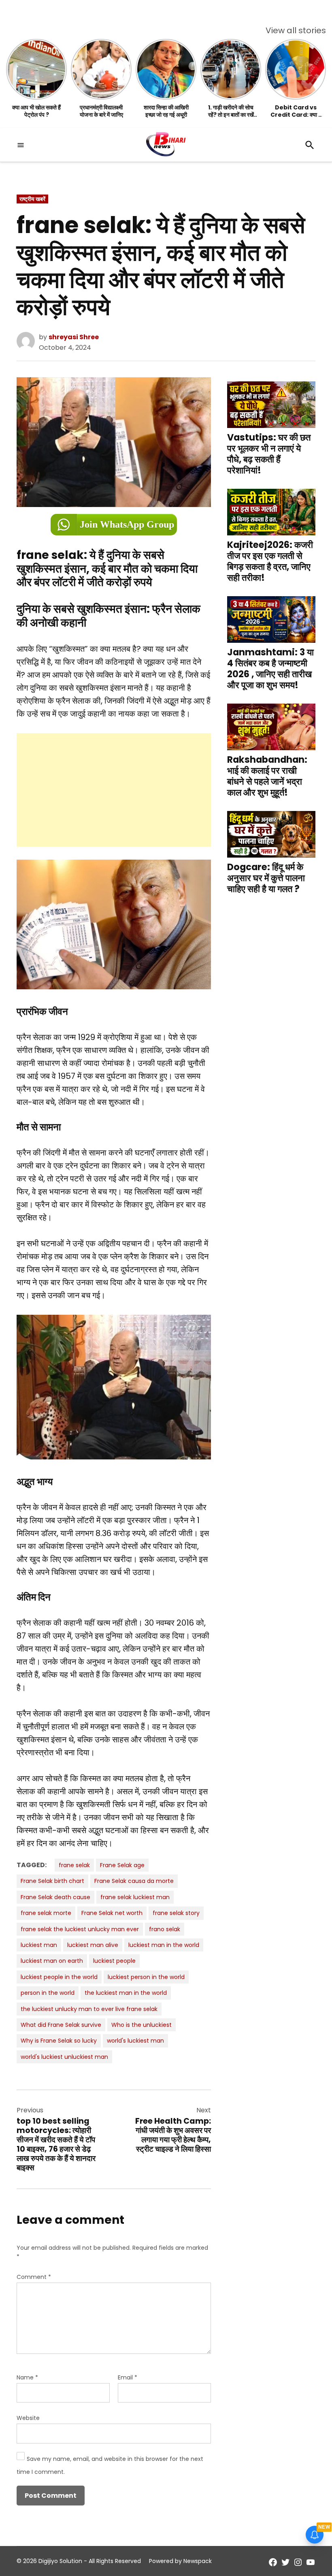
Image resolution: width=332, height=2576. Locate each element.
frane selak (74, 1865)
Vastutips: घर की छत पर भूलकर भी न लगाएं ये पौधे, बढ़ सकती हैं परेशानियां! (269, 454)
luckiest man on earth (52, 1961)
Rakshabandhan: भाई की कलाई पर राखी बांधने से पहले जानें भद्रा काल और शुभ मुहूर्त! (267, 776)
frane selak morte (46, 1913)
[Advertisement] (114, 790)
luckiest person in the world (146, 1977)
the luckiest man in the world (126, 1993)
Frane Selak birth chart (52, 1881)
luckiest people (114, 1961)
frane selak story (176, 1913)
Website (28, 2418)
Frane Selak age (122, 1865)
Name (27, 2377)
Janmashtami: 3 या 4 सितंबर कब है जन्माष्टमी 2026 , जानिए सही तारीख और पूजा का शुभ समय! (270, 669)
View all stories (296, 30)
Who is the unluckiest (142, 2025)
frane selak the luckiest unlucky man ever (80, 1929)
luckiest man (39, 1945)
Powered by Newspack (180, 2561)
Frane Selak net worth (112, 1913)
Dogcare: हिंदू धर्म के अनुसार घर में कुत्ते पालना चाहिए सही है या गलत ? (266, 878)
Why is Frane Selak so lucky (59, 2041)
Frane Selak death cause (55, 1897)
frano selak (165, 1929)
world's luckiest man (135, 2041)
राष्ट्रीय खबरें (32, 199)
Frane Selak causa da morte (134, 1881)
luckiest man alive (93, 1945)
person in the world (48, 1993)
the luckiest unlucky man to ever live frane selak (89, 2009)
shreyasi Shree (74, 337)
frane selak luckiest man (135, 1897)
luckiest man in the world (164, 1945)
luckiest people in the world (59, 1977)
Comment (34, 2277)
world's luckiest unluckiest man (64, 2057)
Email (128, 2377)
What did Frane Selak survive (61, 2025)
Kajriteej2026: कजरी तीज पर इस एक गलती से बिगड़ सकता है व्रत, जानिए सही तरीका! (270, 561)
